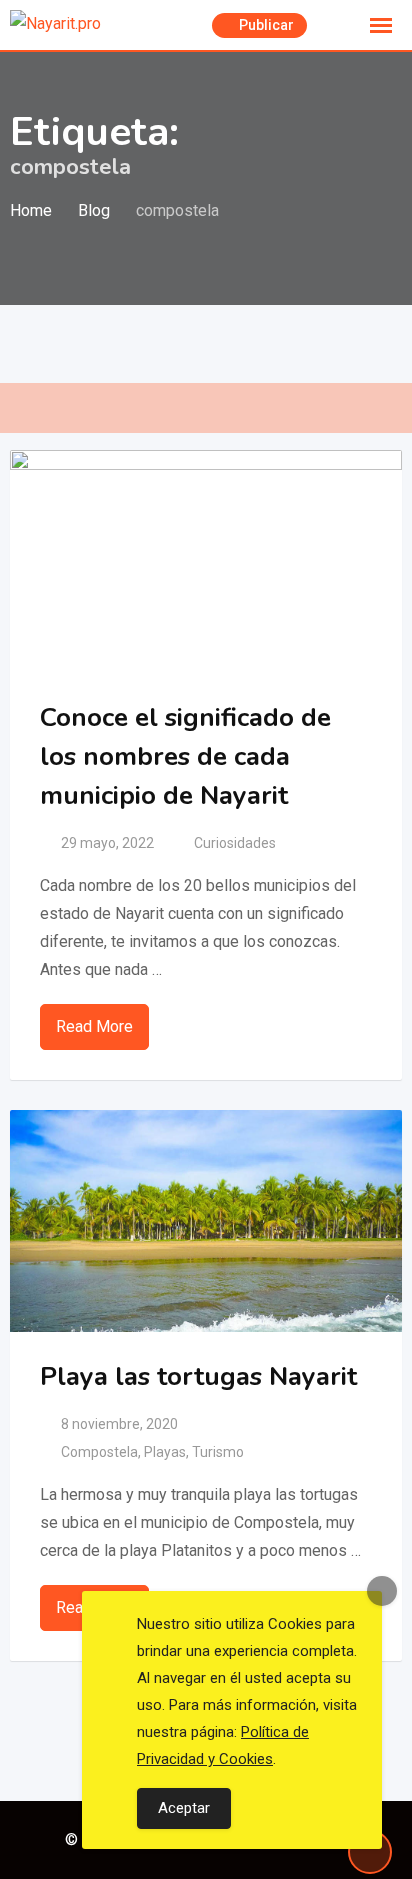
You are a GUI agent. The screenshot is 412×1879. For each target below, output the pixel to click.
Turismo (218, 1452)
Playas (165, 1452)
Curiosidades (235, 843)
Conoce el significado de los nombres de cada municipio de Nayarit (185, 756)
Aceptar (184, 1808)
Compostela (99, 1452)
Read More (94, 1026)
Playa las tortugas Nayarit (198, 1376)
